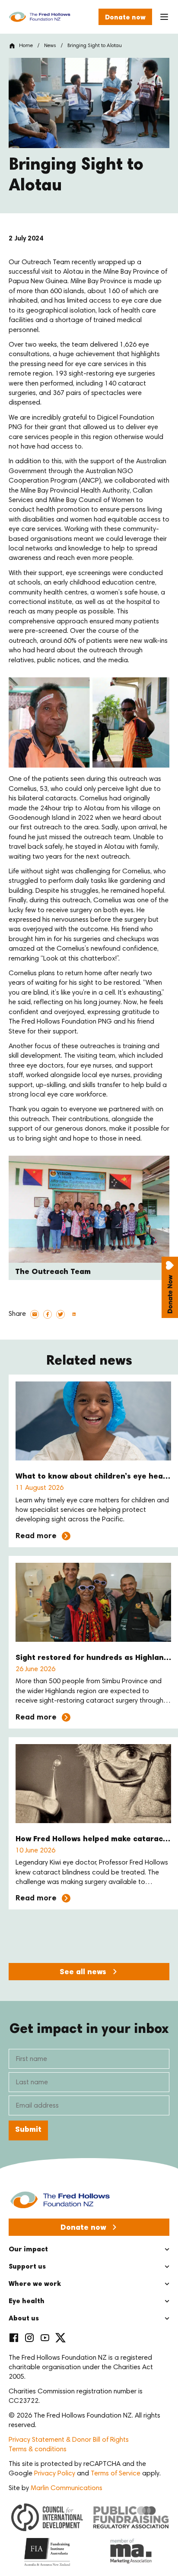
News (50, 46)
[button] (35, 1314)
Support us (27, 2267)
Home (26, 46)
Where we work (35, 2284)
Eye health (27, 2301)
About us (24, 2319)
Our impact (28, 2250)
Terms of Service (116, 2474)
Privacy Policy (55, 2474)
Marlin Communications (67, 2488)
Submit (28, 2130)
